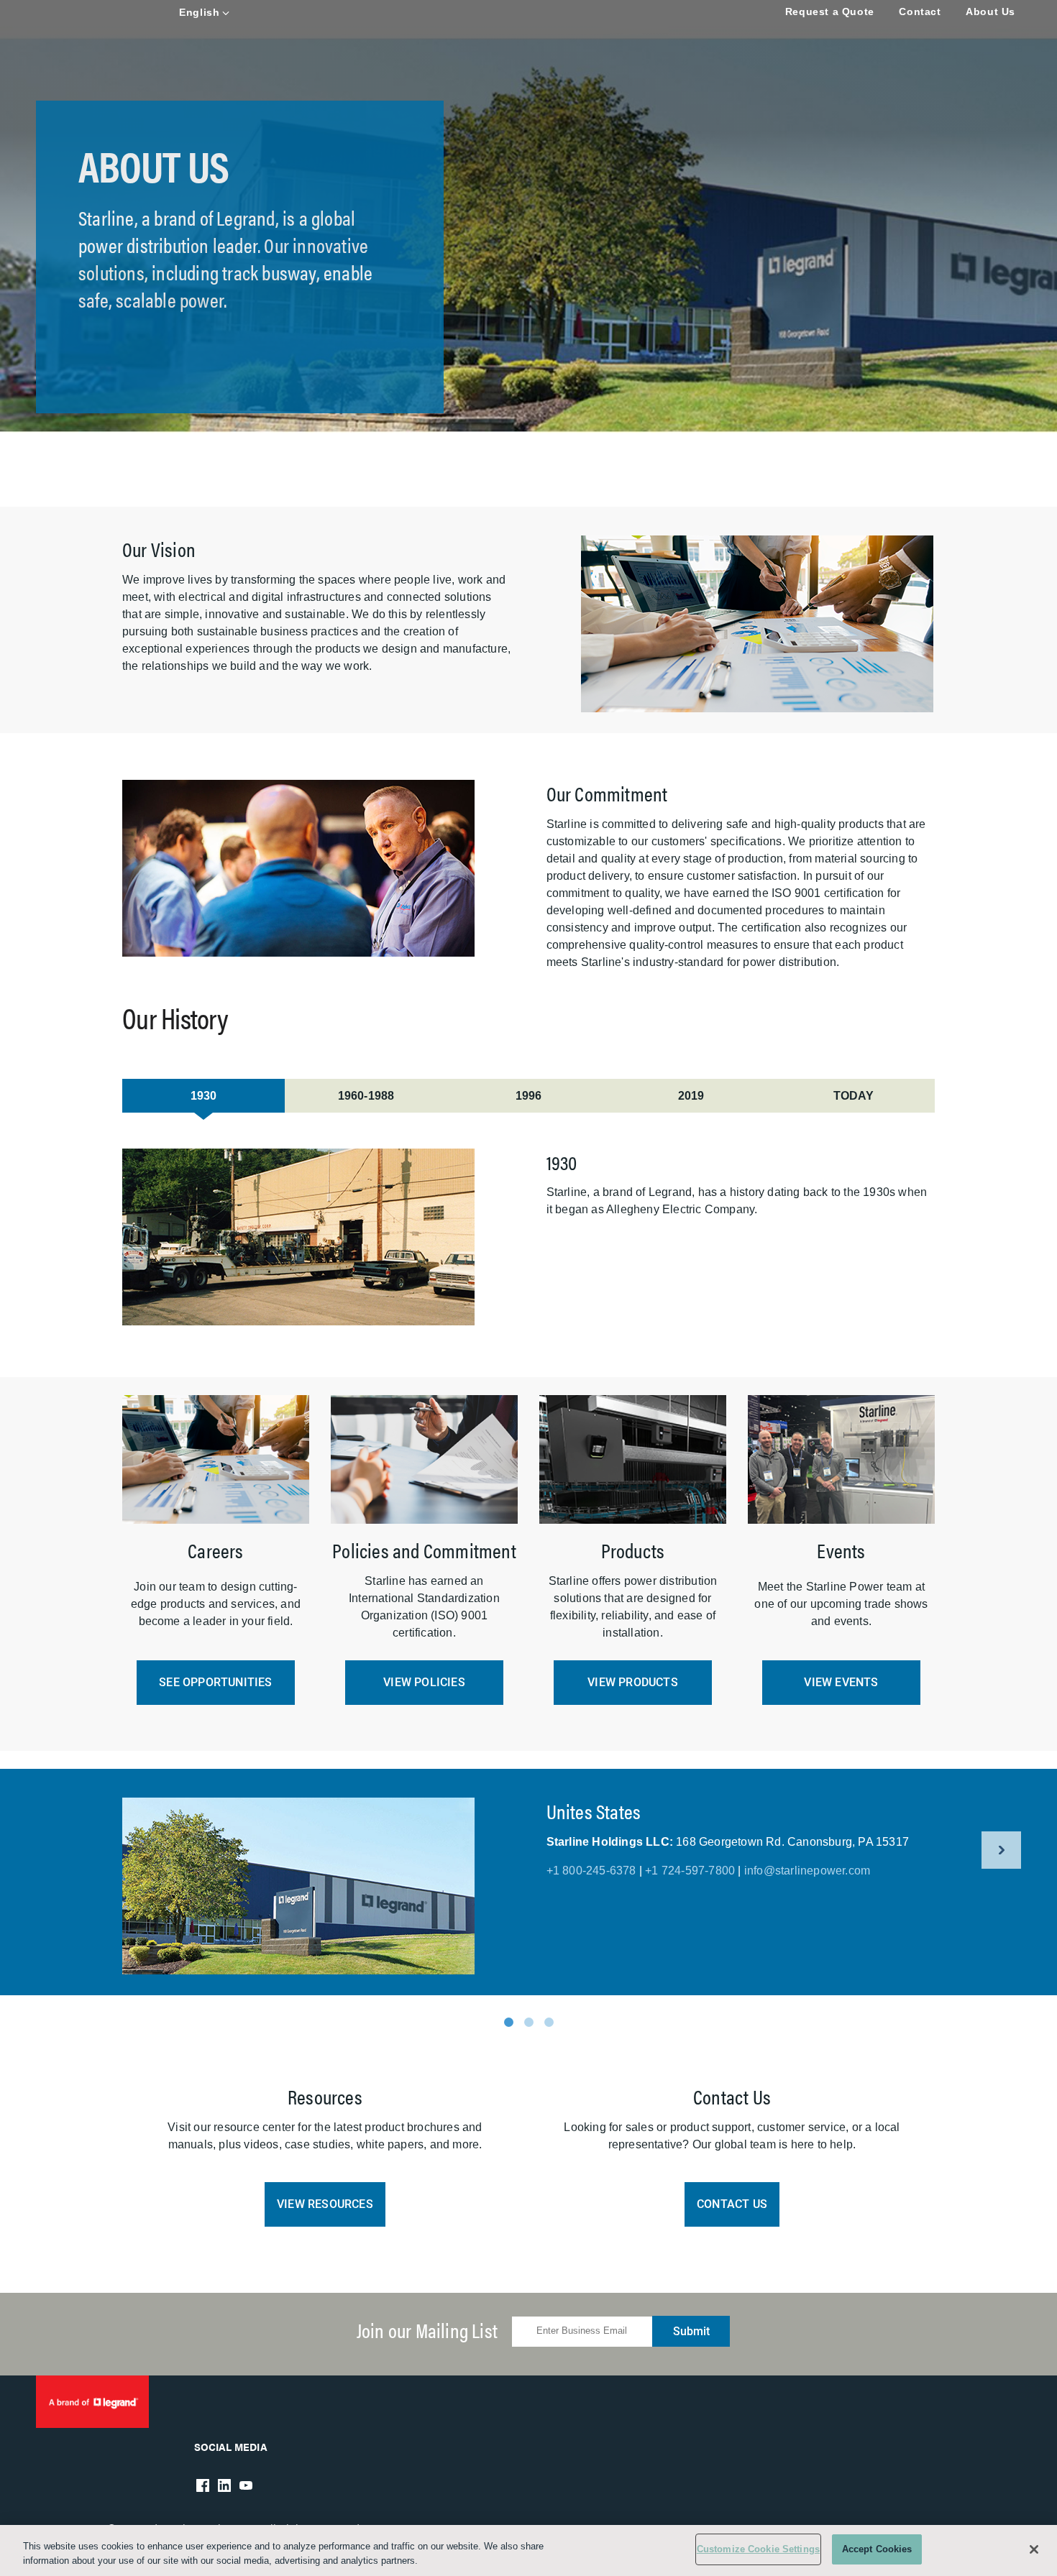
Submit (691, 2331)
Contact (920, 11)
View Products (633, 1682)
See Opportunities (215, 1682)
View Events (841, 1682)
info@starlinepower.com (807, 1871)
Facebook (203, 2485)
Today (854, 1096)
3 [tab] (549, 2022)
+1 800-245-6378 (591, 1871)
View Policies (424, 1682)
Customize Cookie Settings (758, 2549)
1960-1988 (366, 1096)
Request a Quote (830, 11)
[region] (528, 2550)
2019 (691, 1096)
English (199, 12)
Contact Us (732, 2204)
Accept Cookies (877, 2549)
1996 (529, 1096)
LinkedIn (224, 2485)
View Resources (325, 2204)
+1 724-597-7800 (690, 1871)
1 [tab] (509, 2022)
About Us (990, 11)
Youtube (246, 2485)
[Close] (1034, 2549)
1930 (204, 1096)
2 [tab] (529, 2022)
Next (1001, 1850)
